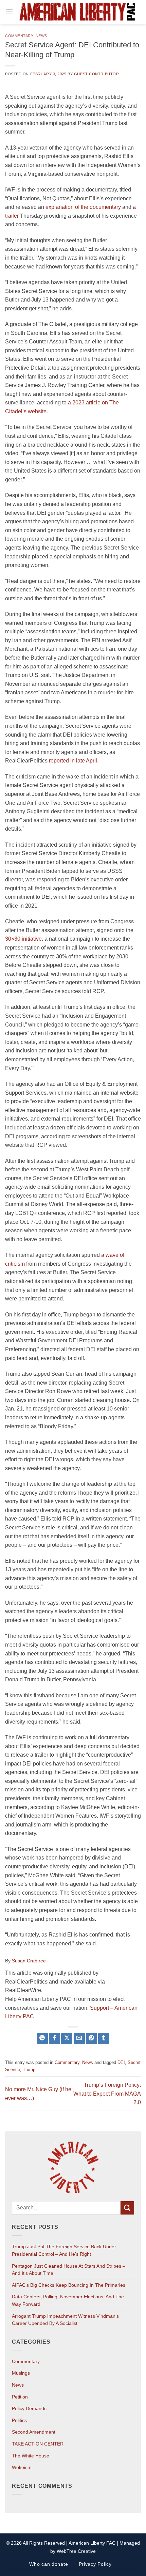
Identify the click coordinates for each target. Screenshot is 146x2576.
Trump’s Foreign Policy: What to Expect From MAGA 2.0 (107, 2094)
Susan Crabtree (29, 1961)
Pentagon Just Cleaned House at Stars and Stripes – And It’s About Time (69, 2270)
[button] (9, 12)
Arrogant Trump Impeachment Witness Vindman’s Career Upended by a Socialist (65, 2320)
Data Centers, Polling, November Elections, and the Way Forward (68, 2300)
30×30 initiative (23, 939)
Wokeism (22, 2467)
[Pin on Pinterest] (92, 2039)
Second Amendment (34, 2432)
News (41, 36)
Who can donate (49, 2564)
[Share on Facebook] (54, 2039)
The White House (31, 2456)
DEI (121, 2062)
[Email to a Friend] (79, 2039)
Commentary (19, 36)
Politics (19, 2420)
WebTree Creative (76, 2551)
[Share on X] (67, 2039)
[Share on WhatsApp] (42, 2039)
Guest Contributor (97, 74)
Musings (21, 2373)
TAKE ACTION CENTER (38, 2444)
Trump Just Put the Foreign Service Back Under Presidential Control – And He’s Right (64, 2250)
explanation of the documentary (83, 207)
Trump (29, 2070)
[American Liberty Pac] (77, 12)
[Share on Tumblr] (104, 2039)
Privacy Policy (95, 2564)
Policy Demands (29, 2408)
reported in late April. (74, 761)
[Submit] (127, 2208)
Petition (20, 2397)
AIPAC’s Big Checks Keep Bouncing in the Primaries (69, 2285)
